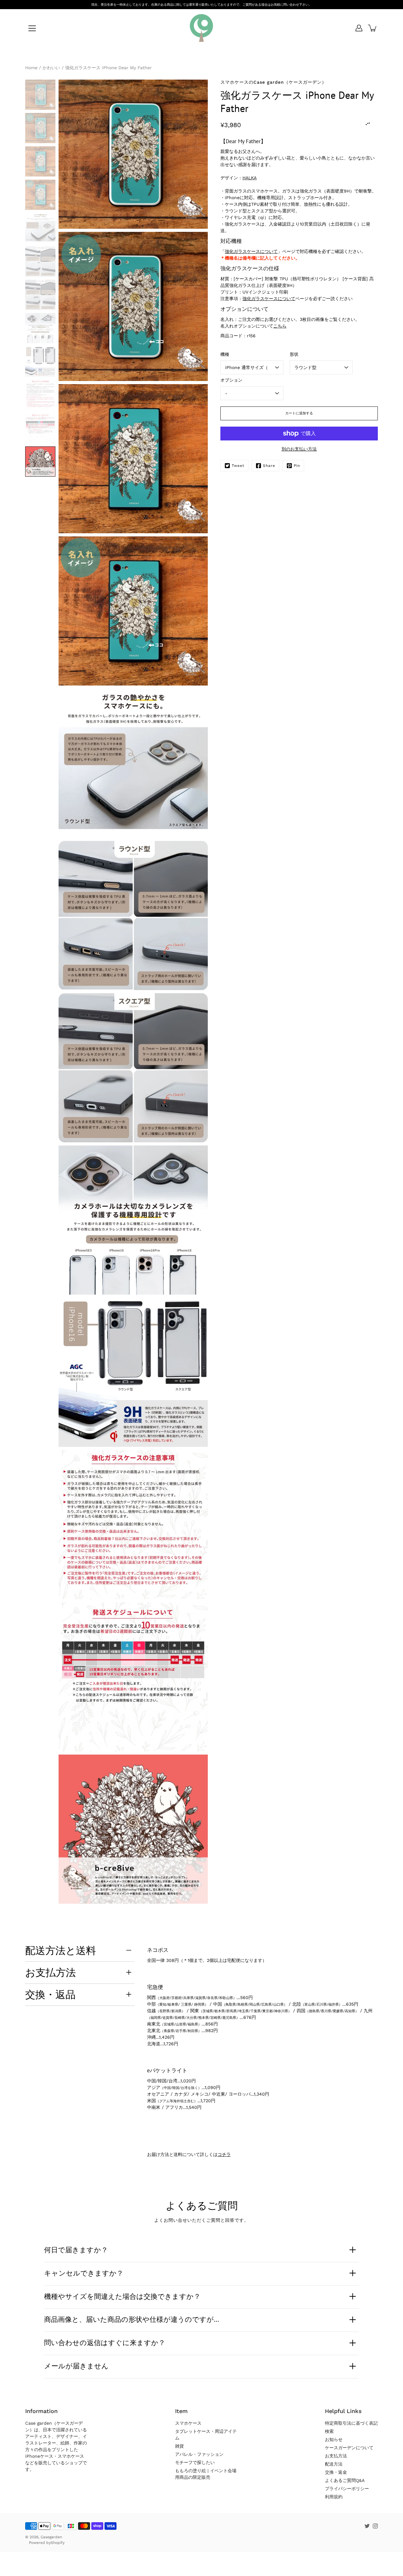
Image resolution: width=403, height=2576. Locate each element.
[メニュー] (32, 28)
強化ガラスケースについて (251, 251)
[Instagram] (375, 2526)
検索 (329, 2431)
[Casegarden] (201, 28)
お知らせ (334, 2439)
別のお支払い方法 (299, 449)
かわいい (51, 68)
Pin (297, 466)
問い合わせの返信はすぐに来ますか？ (105, 2343)
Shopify (58, 2543)
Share (269, 466)
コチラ (224, 2154)
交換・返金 (336, 2472)
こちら (280, 326)
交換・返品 (50, 1994)
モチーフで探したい (195, 2462)
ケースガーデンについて (349, 2448)
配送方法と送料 (61, 1950)
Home (31, 68)
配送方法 (334, 2464)
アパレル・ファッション (199, 2454)
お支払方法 (51, 1972)
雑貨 (179, 2446)
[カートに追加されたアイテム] (373, 28)
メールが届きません (76, 2366)
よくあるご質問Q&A (345, 2480)
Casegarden (51, 2537)
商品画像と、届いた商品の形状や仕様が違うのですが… (132, 2319)
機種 (225, 354)
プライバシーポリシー (347, 2489)
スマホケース (188, 2423)
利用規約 (334, 2497)
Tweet (238, 466)
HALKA (250, 178)
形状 (294, 354)
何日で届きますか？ (76, 2250)
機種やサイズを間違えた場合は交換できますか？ (122, 2296)
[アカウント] (359, 28)
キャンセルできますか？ (84, 2273)
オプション (231, 380)
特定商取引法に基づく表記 (351, 2423)
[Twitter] (367, 2526)
